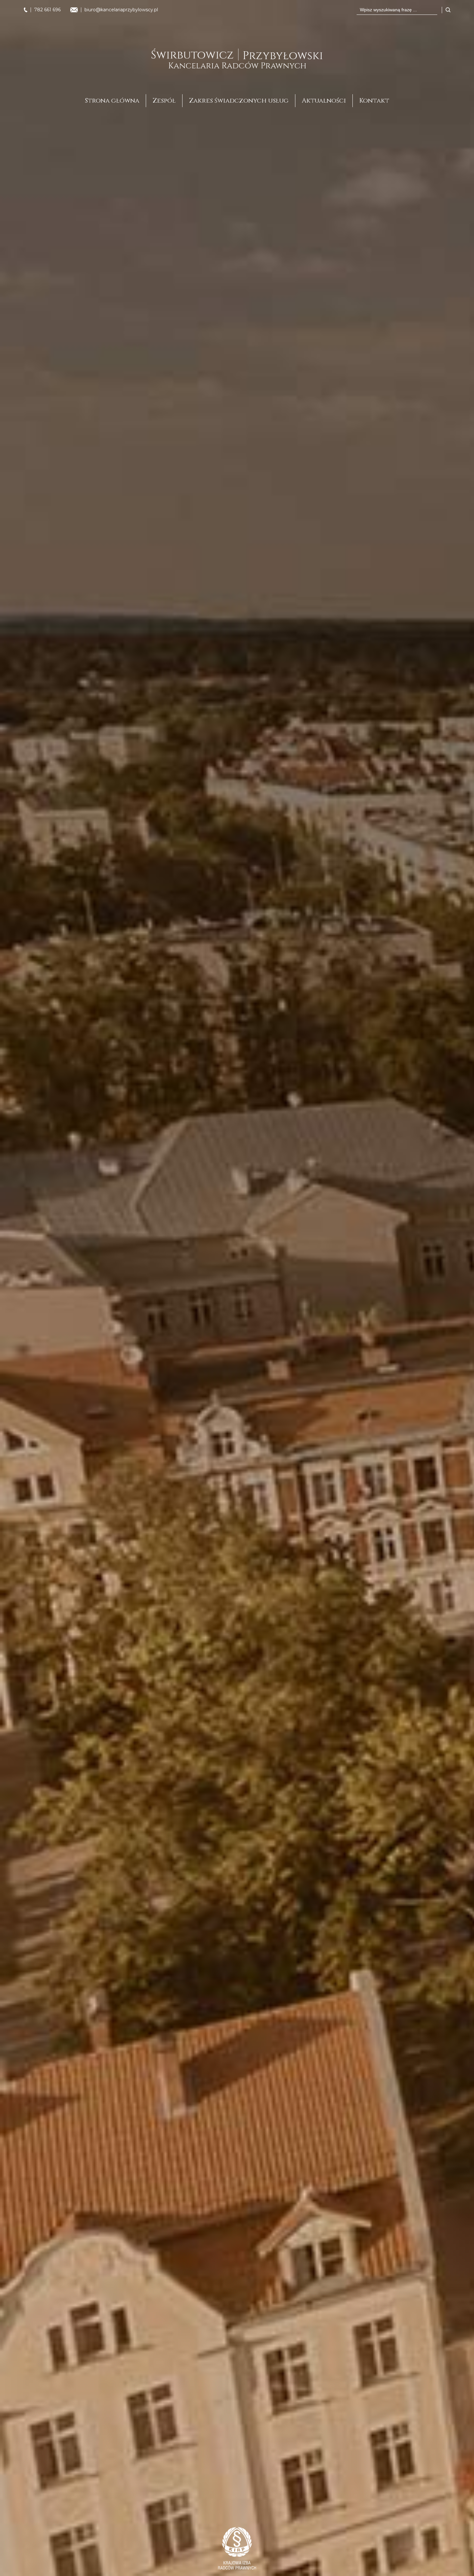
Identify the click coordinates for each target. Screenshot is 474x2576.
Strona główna (112, 101)
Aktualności (324, 101)
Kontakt (374, 101)
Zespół (164, 101)
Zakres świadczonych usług (239, 101)
